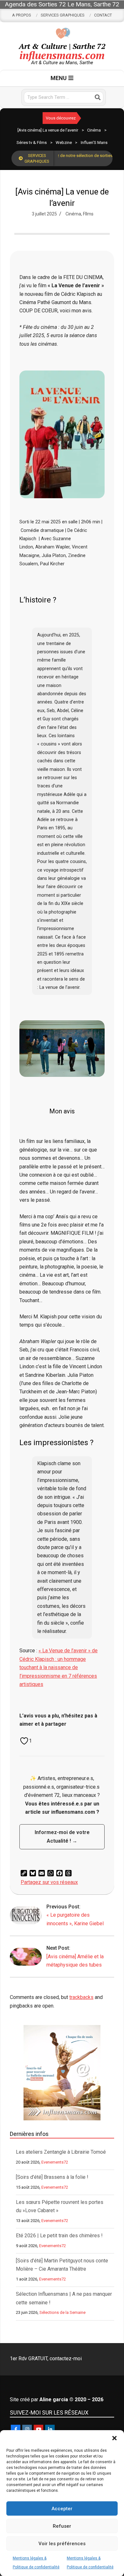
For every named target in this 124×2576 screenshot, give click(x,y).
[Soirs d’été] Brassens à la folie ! (52, 2177)
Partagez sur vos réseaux (49, 1882)
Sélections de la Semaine (62, 2312)
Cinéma (73, 214)
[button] (114, 2438)
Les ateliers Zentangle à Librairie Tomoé (61, 2152)
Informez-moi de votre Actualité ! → (62, 1836)
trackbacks (81, 1997)
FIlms (88, 214)
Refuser (62, 2526)
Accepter (62, 2509)
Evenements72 (55, 2162)
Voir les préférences (62, 2544)
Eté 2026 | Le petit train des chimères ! (59, 2236)
